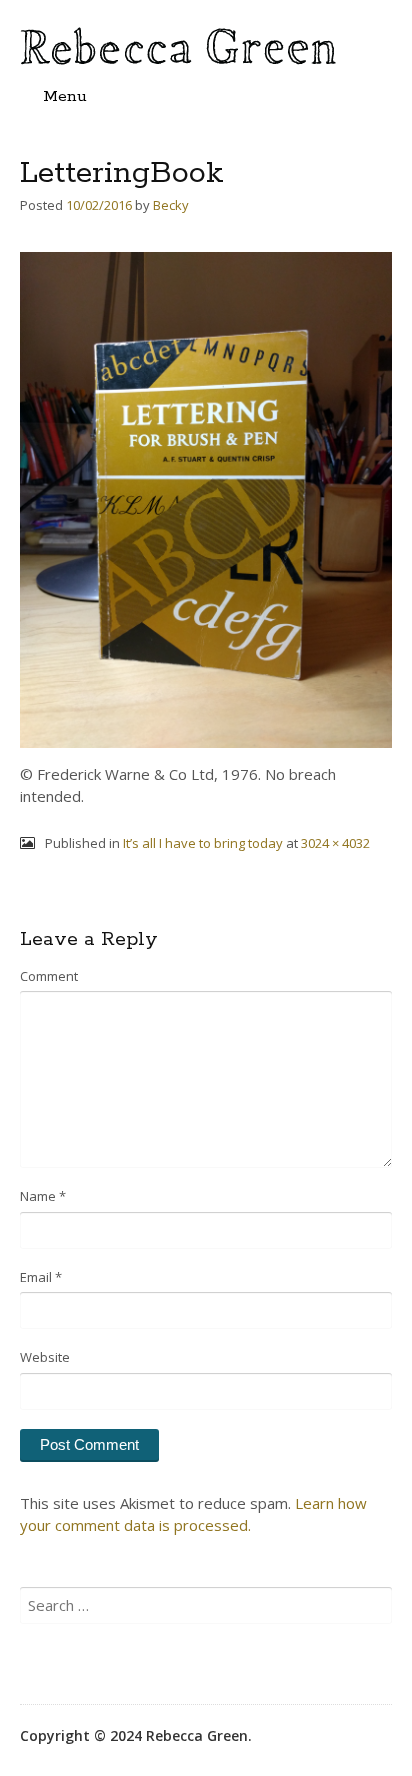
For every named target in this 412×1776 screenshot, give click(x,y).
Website (45, 1357)
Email (41, 1277)
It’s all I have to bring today (203, 843)
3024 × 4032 (335, 843)
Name (43, 1196)
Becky (171, 205)
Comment (49, 976)
